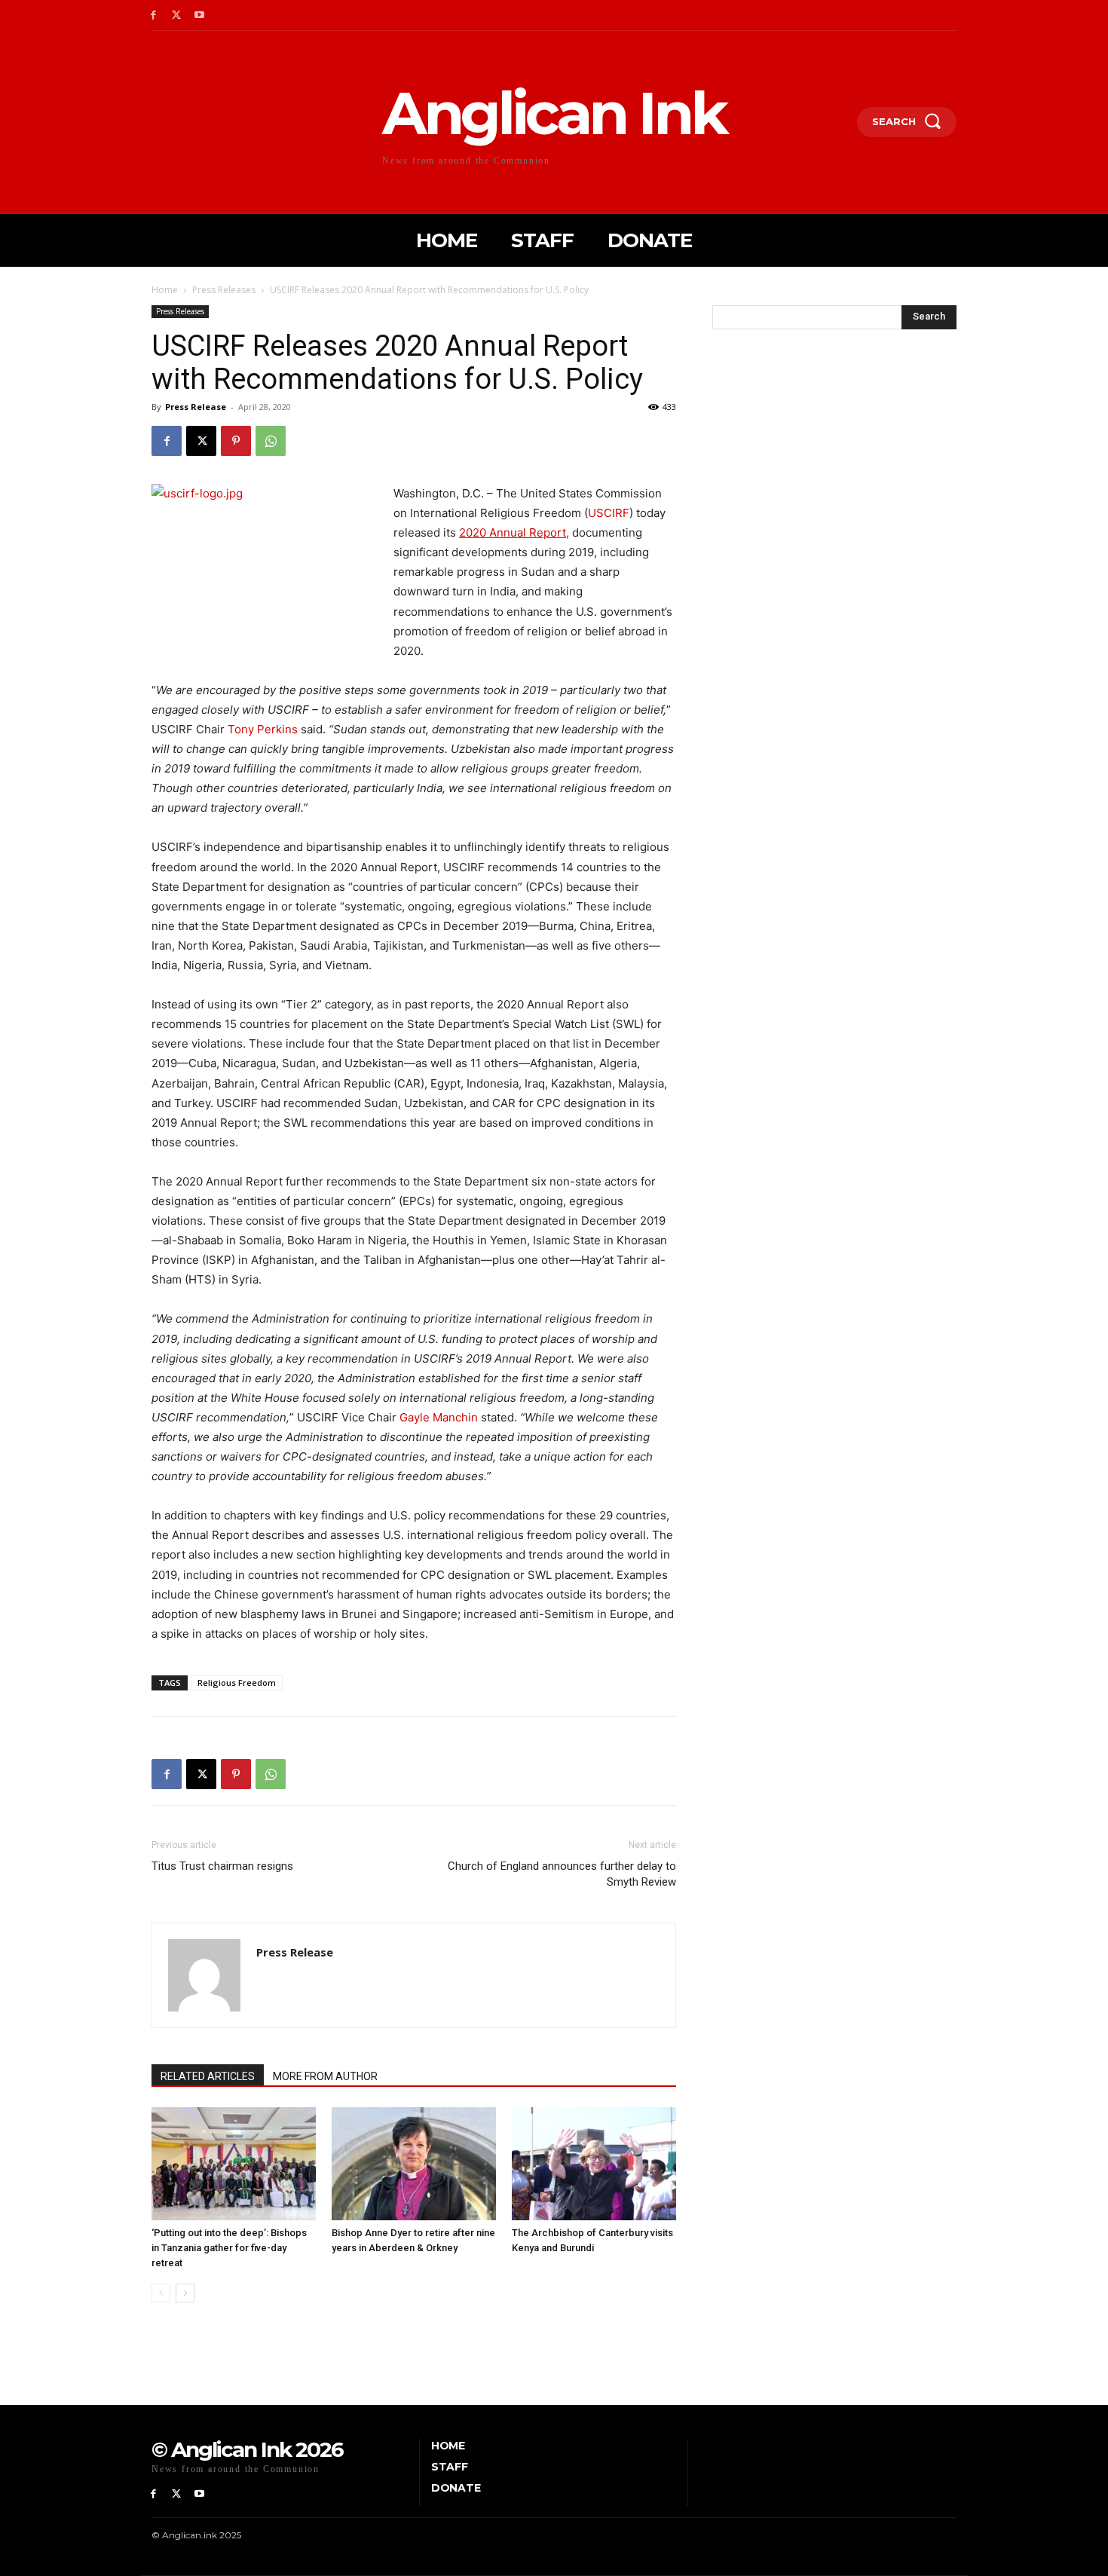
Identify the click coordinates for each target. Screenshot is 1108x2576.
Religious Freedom (237, 1683)
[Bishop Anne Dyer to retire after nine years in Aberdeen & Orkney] (414, 2164)
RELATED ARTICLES (208, 2076)
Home (165, 290)
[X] (177, 15)
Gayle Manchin (439, 1417)
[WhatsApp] (271, 441)
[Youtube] (200, 15)
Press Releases (224, 290)
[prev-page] (161, 2293)
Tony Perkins (263, 729)
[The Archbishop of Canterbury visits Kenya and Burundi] (594, 2164)
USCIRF (609, 513)
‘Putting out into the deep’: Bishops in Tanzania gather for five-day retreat (229, 2248)
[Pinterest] (236, 441)
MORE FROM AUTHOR (325, 2076)
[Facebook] (153, 15)
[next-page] (185, 2293)
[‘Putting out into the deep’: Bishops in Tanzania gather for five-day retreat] (234, 2164)
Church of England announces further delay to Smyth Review (562, 1874)
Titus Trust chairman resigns (222, 1866)
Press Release (196, 407)
